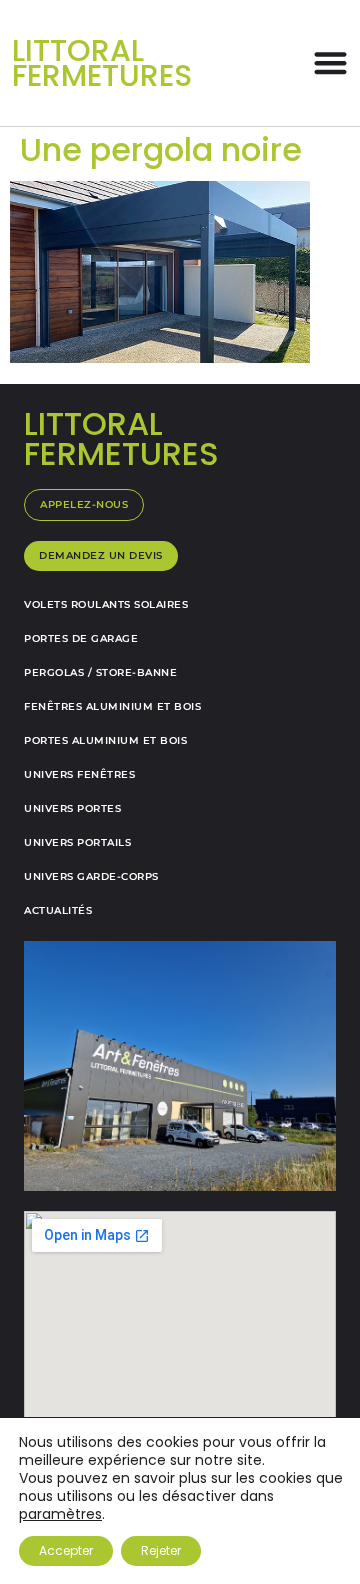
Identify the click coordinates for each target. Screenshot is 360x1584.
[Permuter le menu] (330, 62)
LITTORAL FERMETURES (102, 63)
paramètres (60, 1514)
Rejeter (161, 1550)
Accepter (66, 1550)
